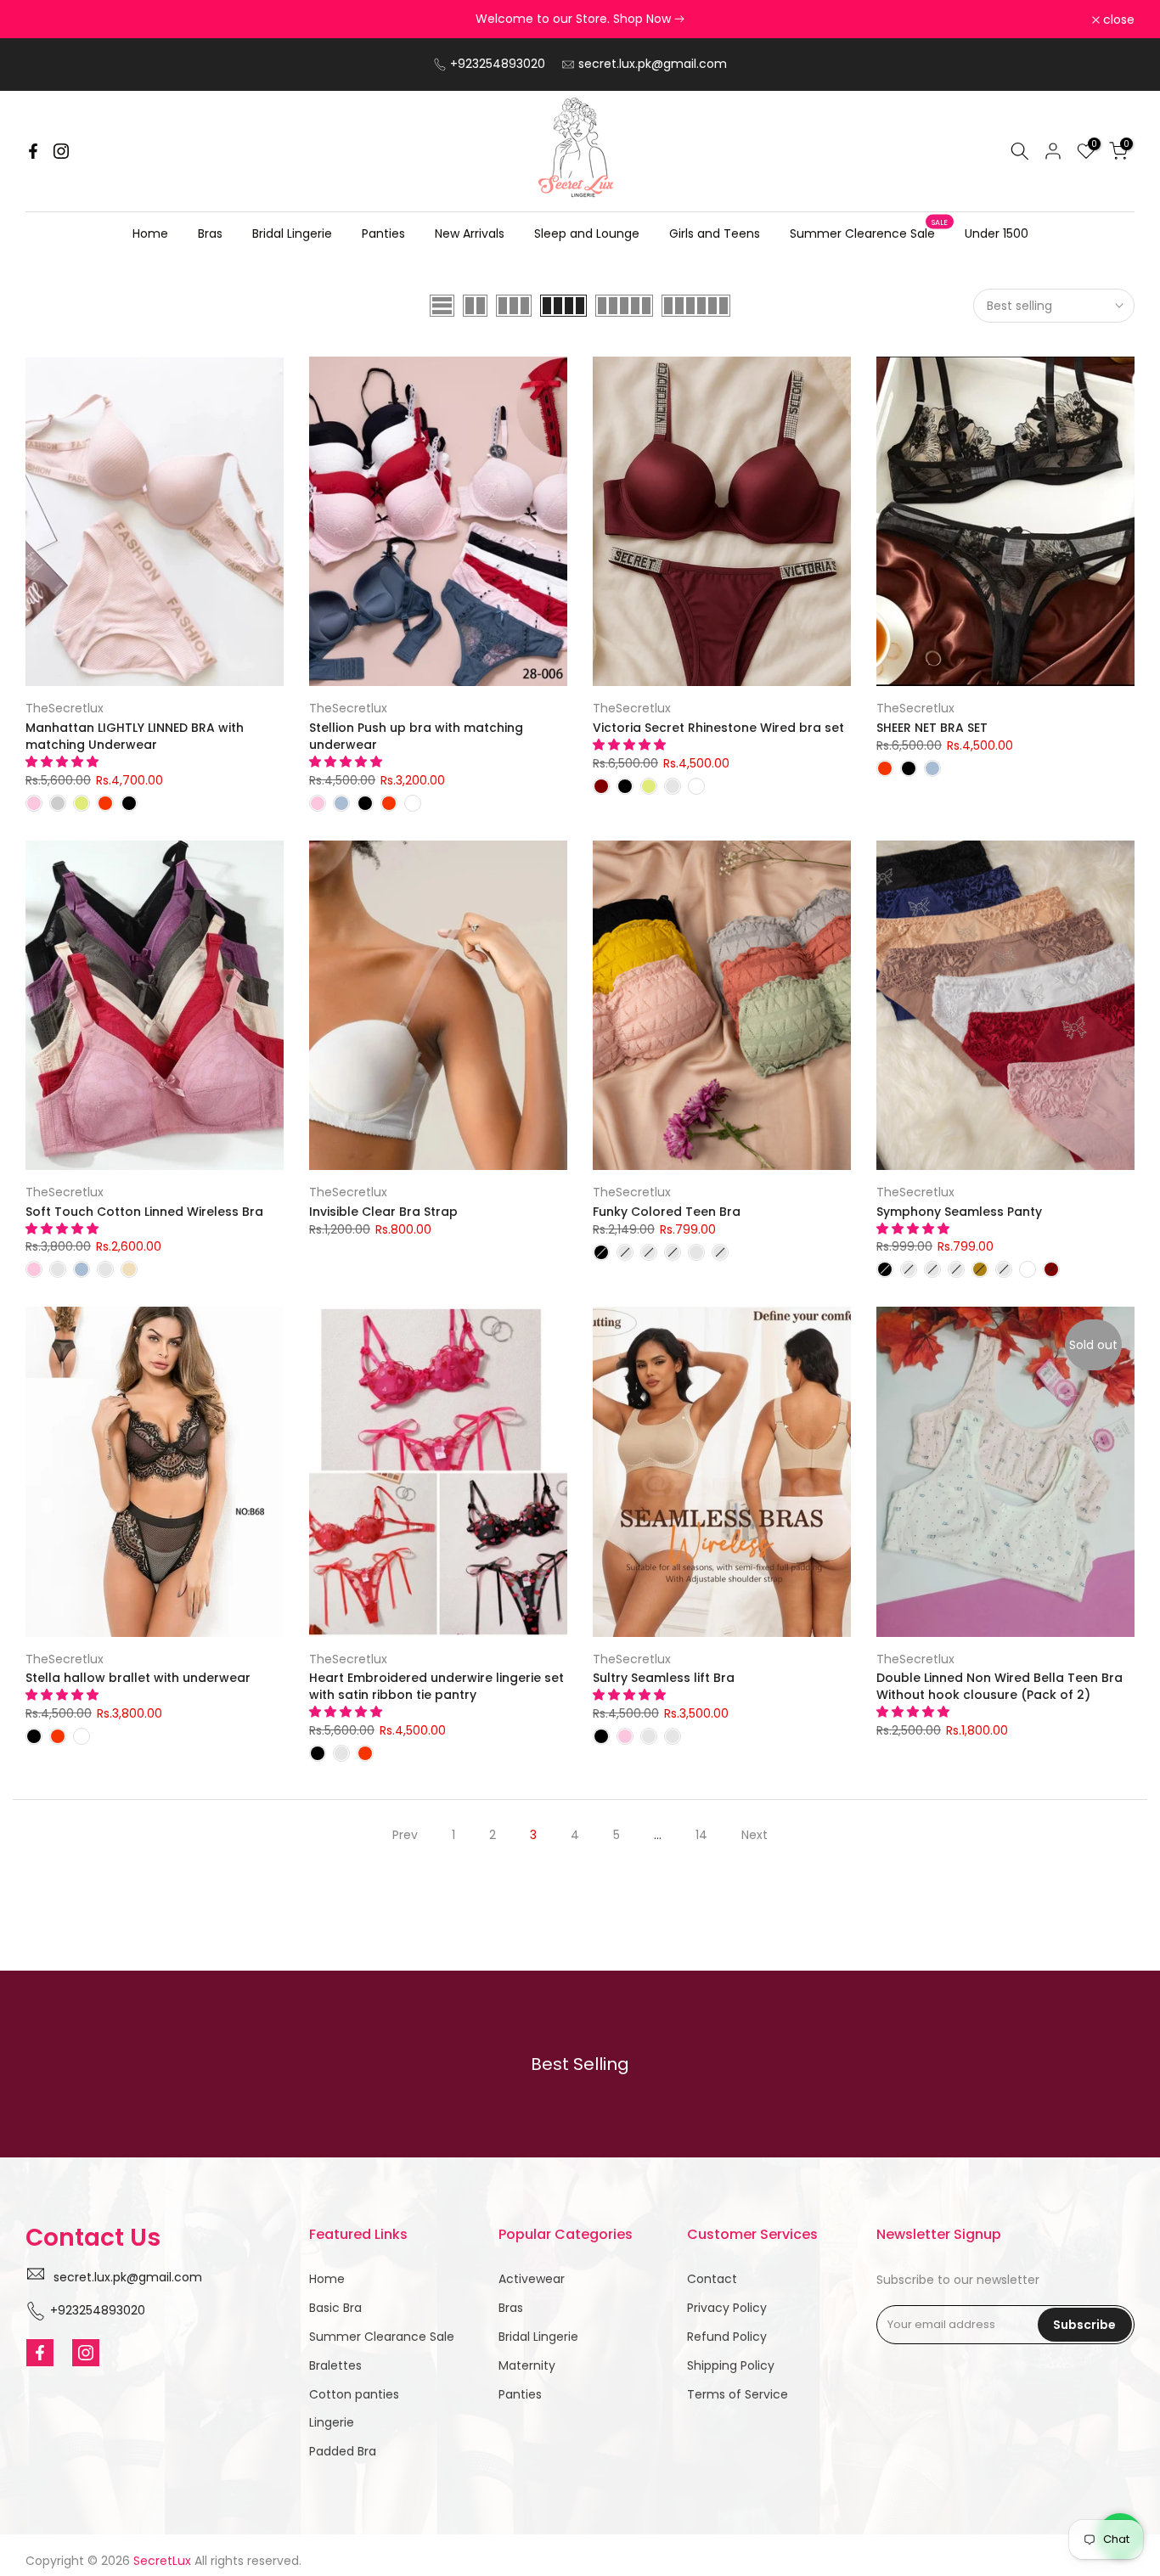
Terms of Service (738, 2394)
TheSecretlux (65, 708)
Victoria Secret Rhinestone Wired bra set (718, 728)
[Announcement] (580, 20)
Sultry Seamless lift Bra (664, 1678)
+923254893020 (498, 64)
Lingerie (332, 2422)
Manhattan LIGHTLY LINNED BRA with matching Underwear (135, 736)
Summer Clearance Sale (382, 2337)
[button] (64, 762)
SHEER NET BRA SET (932, 728)
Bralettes (335, 2365)
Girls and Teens (715, 233)
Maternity (527, 2365)
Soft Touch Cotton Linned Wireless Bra (144, 1212)
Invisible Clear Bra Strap (383, 1212)
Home (150, 233)
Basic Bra (335, 2308)
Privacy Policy (727, 2308)
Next (755, 1835)
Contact (712, 2279)
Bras (210, 233)
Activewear (532, 2279)
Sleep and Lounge (587, 233)
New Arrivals (470, 233)
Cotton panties (354, 2394)
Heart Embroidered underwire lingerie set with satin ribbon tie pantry (436, 1686)
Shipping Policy (731, 2365)
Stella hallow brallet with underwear (138, 1678)
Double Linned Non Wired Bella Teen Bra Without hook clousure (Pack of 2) (1000, 1686)
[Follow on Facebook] (33, 151)
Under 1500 (997, 233)
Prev (405, 1835)
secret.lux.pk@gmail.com (653, 64)
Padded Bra (343, 2451)
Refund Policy (727, 2337)
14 (701, 1835)
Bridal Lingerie (292, 233)
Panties (383, 233)
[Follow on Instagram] (61, 151)
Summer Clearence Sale (869, 233)
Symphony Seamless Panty (959, 1212)
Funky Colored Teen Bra (667, 1212)
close (51, 20)
